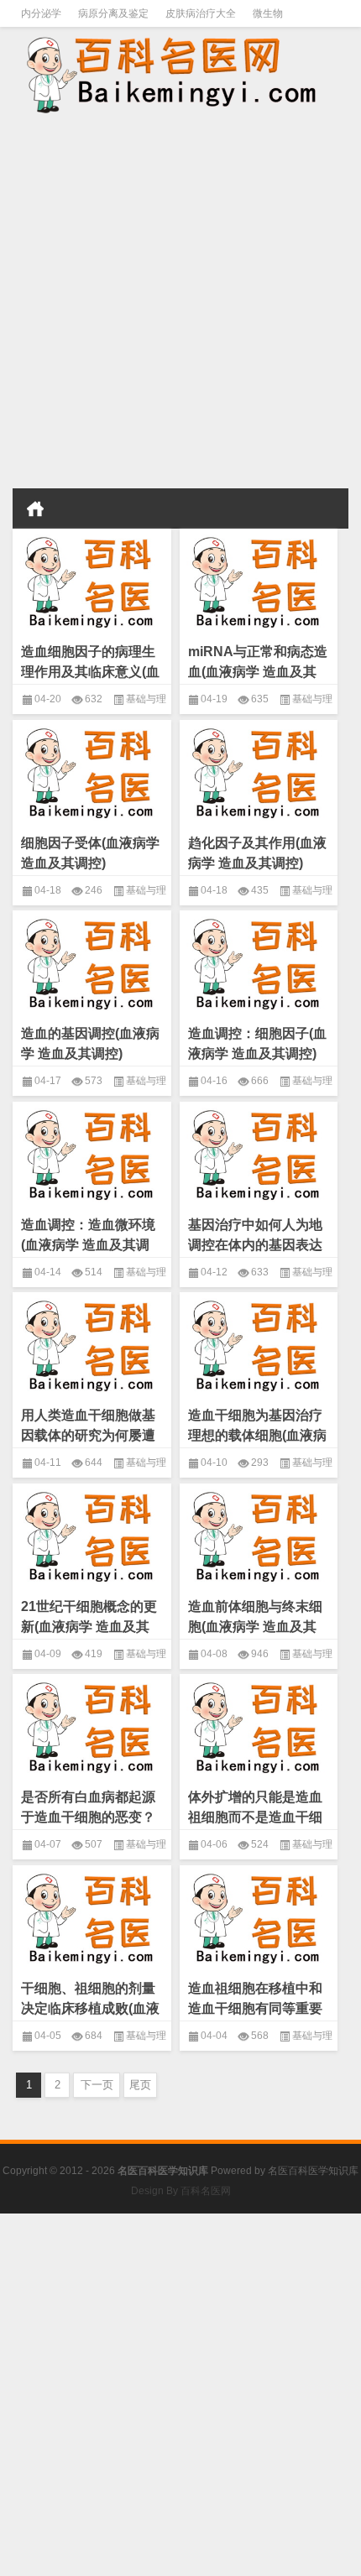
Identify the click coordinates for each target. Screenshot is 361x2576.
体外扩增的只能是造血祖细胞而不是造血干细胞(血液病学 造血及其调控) (255, 1827)
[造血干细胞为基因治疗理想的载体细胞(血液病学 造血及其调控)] (259, 1343)
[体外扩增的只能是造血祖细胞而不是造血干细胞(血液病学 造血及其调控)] (259, 1725)
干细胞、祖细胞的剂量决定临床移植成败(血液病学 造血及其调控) (90, 2008)
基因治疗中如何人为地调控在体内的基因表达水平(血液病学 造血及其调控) (255, 1255)
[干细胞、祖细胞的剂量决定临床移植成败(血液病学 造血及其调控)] (92, 1916)
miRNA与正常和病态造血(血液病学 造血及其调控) (258, 672)
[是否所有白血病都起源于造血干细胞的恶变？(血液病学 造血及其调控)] (92, 1725)
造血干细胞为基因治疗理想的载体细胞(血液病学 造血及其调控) (257, 1435)
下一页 (97, 2085)
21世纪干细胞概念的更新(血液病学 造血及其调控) (89, 1627)
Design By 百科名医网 (181, 2191)
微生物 (268, 13)
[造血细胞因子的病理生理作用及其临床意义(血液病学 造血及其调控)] (92, 579)
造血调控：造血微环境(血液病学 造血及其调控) (88, 1245)
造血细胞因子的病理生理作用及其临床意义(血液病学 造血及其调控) (90, 672)
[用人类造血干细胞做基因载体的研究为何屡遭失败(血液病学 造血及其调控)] (92, 1343)
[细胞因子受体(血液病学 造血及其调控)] (92, 771)
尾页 (140, 2085)
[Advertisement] (180, 303)
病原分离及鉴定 (113, 13)
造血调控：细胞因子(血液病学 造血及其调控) (257, 1043)
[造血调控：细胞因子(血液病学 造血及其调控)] (259, 961)
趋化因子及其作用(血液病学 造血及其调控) (257, 853)
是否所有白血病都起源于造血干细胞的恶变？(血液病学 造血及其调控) (88, 1827)
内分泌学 (41, 13)
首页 (35, 508)
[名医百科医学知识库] (180, 73)
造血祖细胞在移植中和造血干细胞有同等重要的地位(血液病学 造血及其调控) (255, 2018)
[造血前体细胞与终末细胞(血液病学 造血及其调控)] (259, 1534)
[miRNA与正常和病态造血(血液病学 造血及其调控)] (259, 579)
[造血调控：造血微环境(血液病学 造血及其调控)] (92, 1152)
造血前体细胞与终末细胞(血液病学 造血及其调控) (255, 1627)
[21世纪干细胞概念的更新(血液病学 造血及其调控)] (92, 1534)
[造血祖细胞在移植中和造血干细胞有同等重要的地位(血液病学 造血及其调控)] (259, 1916)
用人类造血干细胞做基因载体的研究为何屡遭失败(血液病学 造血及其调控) (88, 1445)
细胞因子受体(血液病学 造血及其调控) (90, 853)
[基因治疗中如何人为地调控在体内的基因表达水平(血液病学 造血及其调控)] (259, 1152)
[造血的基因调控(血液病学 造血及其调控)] (92, 961)
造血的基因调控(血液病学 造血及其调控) (90, 1043)
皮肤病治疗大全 (201, 13)
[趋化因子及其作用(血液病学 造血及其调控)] (259, 771)
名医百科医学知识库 (313, 2171)
